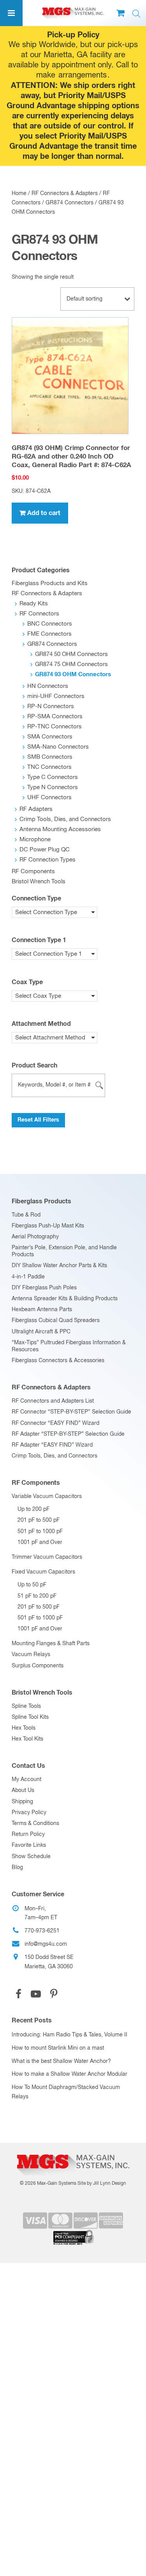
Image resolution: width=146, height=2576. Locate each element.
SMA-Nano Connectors (58, 747)
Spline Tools (26, 1706)
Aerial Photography (35, 1237)
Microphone (35, 840)
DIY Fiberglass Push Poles (44, 1288)
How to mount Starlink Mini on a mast (58, 2048)
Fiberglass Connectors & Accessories (58, 1361)
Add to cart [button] (44, 513)
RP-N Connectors (51, 706)
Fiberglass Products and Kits (50, 583)
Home (19, 193)
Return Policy (28, 1834)
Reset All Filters (38, 1120)
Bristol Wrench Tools (39, 882)
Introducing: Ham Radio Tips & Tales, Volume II (69, 2035)
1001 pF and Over (40, 1542)
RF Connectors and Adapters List (53, 1401)
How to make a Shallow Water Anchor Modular (69, 2074)
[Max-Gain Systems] (73, 2151)
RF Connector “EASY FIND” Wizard (55, 1423)
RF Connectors (39, 614)
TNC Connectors (49, 767)
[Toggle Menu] (11, 13)
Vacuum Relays (31, 1655)
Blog (17, 1867)
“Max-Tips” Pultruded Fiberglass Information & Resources (69, 1346)
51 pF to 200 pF (37, 1596)
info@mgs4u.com (46, 1944)
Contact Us (28, 1766)
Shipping (22, 1802)
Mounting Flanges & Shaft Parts (51, 1644)
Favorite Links (29, 1845)
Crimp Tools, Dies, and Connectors (65, 819)
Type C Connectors (53, 777)
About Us (23, 1790)
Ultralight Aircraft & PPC (41, 1332)
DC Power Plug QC (45, 850)
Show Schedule (31, 1857)
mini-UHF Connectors (56, 696)
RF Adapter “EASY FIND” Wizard (52, 1445)
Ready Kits (34, 604)
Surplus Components (38, 1666)
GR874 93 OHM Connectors (73, 674)
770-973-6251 (42, 1931)
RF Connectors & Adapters (65, 193)
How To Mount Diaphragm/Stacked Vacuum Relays (66, 2092)
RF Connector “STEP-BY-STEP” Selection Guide (71, 1412)
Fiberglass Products (41, 1201)
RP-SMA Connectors (55, 717)
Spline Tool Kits (30, 1717)
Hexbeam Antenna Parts (42, 1310)
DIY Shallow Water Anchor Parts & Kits (59, 1266)
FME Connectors (49, 634)
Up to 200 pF (33, 1509)
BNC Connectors (50, 624)
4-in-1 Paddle (28, 1277)
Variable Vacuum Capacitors (47, 1496)
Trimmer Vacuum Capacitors (47, 1557)
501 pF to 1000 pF (40, 1532)
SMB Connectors (50, 757)
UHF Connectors (49, 797)
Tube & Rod (26, 1215)
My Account (26, 1779)
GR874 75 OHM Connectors (71, 664)
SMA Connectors (50, 737)
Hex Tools (24, 1728)
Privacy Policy (29, 1813)
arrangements (83, 75)
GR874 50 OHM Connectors (71, 654)
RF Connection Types (47, 860)
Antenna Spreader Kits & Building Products (65, 1299)
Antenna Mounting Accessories (60, 829)
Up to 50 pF (32, 1585)
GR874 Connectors (69, 203)
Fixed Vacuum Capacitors (43, 1572)
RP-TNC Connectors (55, 727)
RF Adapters (36, 809)
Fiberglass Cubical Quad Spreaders (56, 1321)
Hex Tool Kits (27, 1739)
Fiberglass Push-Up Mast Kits (48, 1226)
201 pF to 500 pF (39, 1520)
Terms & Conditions (35, 1823)
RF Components (33, 871)
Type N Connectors (53, 787)
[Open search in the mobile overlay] (136, 14)
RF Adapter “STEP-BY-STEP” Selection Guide (68, 1434)
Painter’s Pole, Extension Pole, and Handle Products (64, 1251)
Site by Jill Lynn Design (102, 2184)
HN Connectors (48, 686)
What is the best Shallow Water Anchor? (61, 2061)
